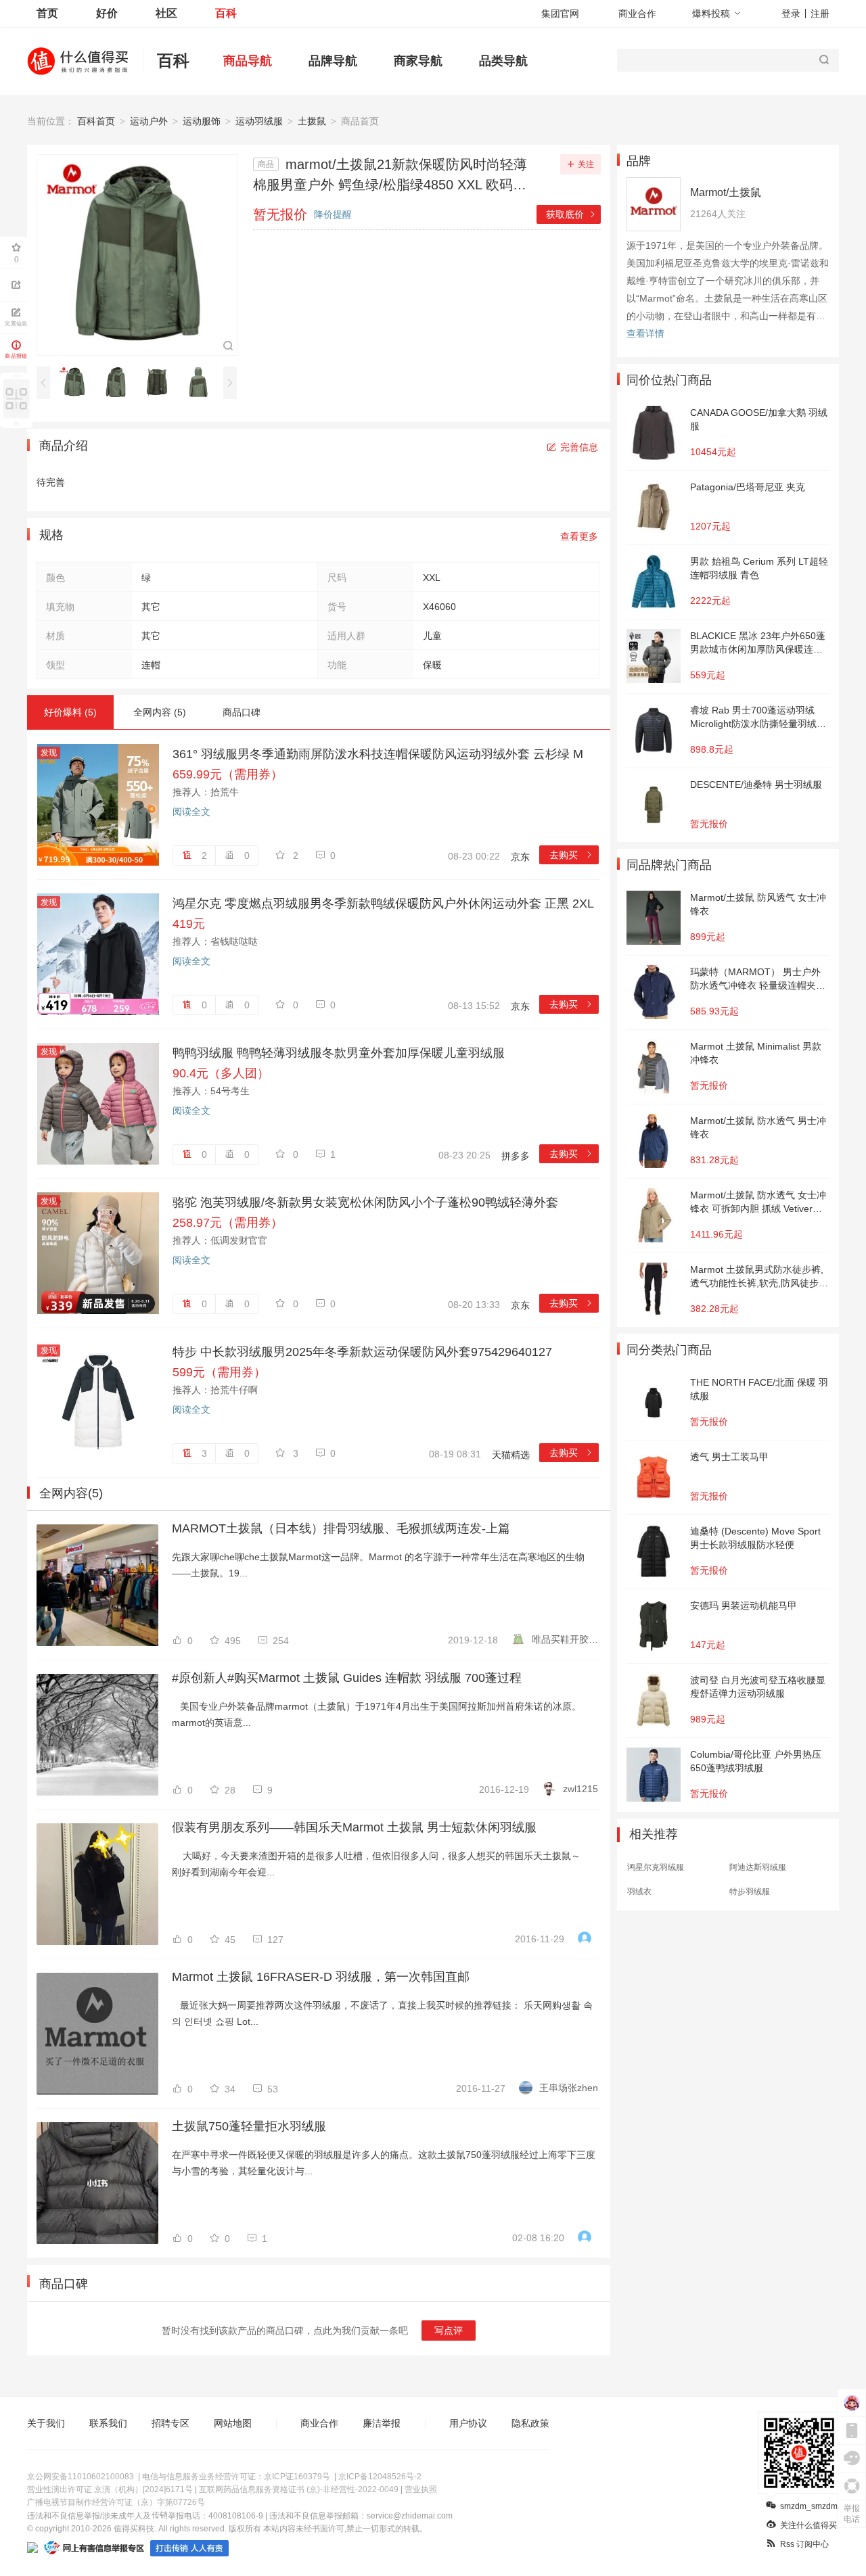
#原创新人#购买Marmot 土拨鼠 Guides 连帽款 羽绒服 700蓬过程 (347, 1678)
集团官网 (560, 14)
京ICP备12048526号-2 (380, 2477)
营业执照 (421, 2489)
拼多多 (516, 1156)
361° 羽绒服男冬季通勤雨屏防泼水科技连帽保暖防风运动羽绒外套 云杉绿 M (378, 754)
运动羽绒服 (259, 121)
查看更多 (579, 536)
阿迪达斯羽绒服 (758, 1867)
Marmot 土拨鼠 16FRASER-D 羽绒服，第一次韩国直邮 (321, 1977)
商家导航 (418, 61)
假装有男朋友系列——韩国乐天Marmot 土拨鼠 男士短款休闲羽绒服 (354, 1827)
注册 (820, 14)
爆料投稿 (711, 14)
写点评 (449, 2331)
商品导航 (248, 61)
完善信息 (579, 447)
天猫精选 (511, 1455)
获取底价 (571, 214)
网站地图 (233, 2423)
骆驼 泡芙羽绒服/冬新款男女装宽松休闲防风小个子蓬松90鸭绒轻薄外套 (365, 1202)
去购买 (571, 855)
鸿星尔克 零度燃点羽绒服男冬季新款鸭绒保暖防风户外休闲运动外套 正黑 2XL (383, 904)
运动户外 (149, 121)
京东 (520, 857)
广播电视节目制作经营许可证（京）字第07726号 (116, 2502)
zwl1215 (580, 1789)
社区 (166, 13)
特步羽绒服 (750, 1892)
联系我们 (108, 2423)
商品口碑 (242, 712)
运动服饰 (202, 121)
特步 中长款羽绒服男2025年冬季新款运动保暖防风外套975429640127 (362, 1352)
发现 (49, 753)
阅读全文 (191, 812)
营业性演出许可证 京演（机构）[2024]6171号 (110, 2489)
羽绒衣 (639, 1892)
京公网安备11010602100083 (81, 2477)
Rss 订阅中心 (804, 2544)
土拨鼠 (312, 121)
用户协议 (468, 2423)
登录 (791, 14)
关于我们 (46, 2423)
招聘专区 (170, 2423)
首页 (47, 13)
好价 (107, 13)
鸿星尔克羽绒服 (656, 1867)
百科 (226, 13)
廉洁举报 (382, 2423)
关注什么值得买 (808, 2525)
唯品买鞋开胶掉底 (565, 1639)
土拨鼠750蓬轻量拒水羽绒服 (249, 2126)
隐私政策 (530, 2423)
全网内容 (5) (160, 712)
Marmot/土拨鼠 (726, 192)
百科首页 (96, 121)
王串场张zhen (569, 2088)
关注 (586, 164)
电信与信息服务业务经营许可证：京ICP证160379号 (236, 2477)
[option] (78, 382)
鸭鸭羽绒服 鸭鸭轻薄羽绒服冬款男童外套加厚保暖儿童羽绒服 (339, 1053)
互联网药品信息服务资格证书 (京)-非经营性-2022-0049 (299, 2489)
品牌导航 (333, 61)
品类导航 (503, 61)
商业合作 (637, 14)
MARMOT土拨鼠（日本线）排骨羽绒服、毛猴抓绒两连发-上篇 (341, 1528)
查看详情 (645, 333)
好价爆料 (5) (70, 712)
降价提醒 (333, 214)
